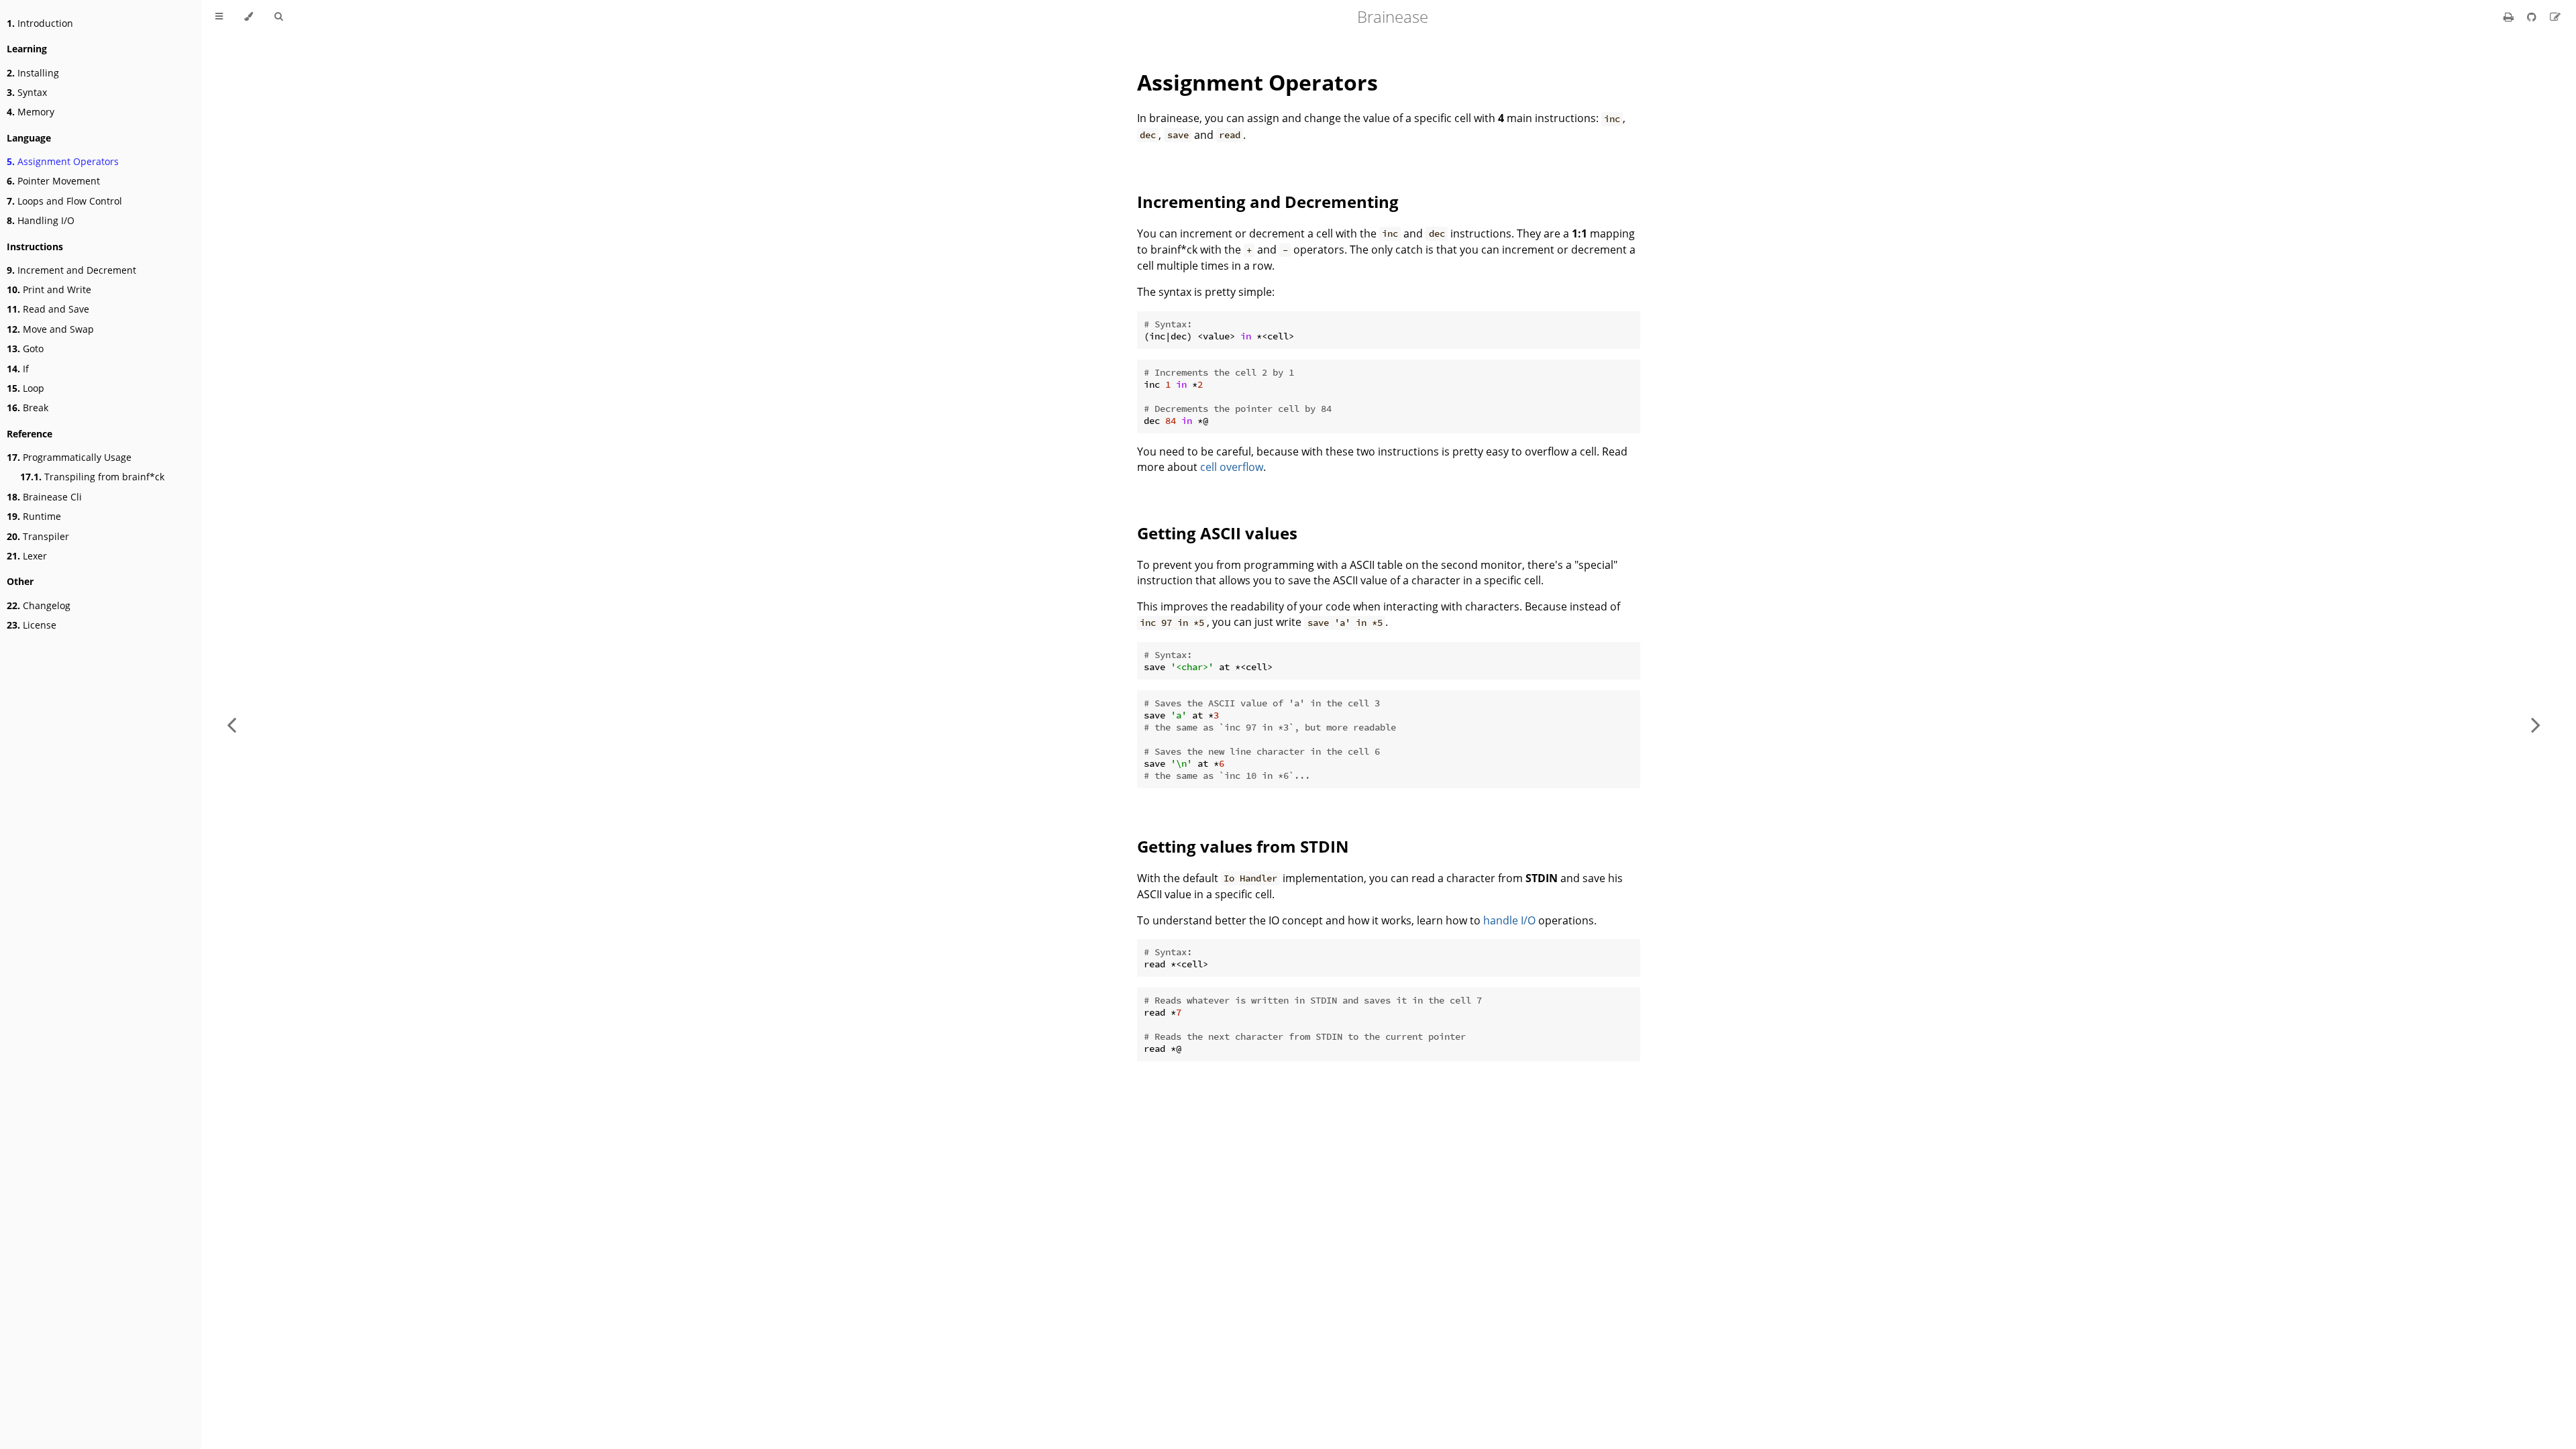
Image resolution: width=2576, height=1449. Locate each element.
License (32, 625)
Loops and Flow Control (64, 201)
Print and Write (49, 289)
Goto (25, 348)
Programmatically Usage (69, 457)
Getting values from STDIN (1243, 846)
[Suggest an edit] (2555, 17)
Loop (25, 388)
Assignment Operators (63, 161)
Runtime (34, 516)
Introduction (40, 23)
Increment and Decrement (71, 270)
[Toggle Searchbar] (278, 17)
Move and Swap (50, 329)
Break (28, 408)
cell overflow (1232, 467)
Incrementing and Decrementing (1268, 202)
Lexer (27, 556)
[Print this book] (2510, 17)
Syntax (27, 92)
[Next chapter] (2536, 724)
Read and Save (48, 309)
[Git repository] (2533, 17)
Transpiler (38, 536)
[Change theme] (249, 17)
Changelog (39, 605)
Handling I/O (41, 220)
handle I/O (1509, 920)
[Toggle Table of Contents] (219, 17)
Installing (33, 73)
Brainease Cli (44, 497)
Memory (31, 112)
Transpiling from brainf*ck (92, 477)
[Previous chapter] (231, 724)
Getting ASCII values (1217, 533)
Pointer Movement (53, 181)
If (18, 369)
